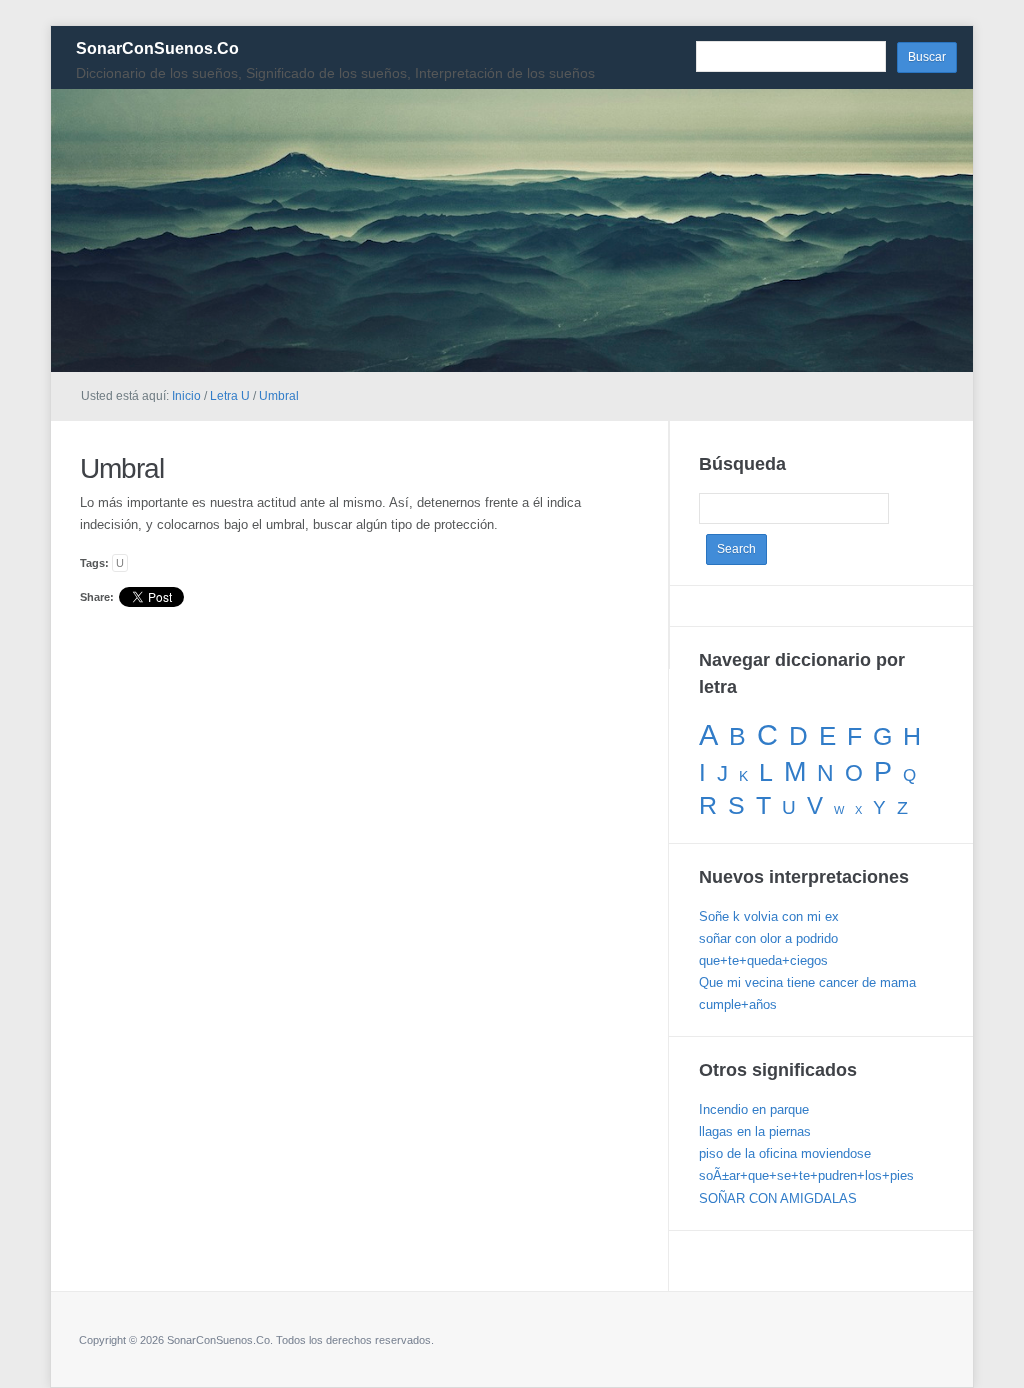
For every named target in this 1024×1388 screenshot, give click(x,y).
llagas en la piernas (755, 1131)
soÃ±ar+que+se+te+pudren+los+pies (806, 1175)
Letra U (230, 396)
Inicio (186, 396)
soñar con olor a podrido (768, 938)
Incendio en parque (754, 1109)
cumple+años (738, 1004)
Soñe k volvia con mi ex (769, 916)
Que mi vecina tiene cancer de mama (807, 982)
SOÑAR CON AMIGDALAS (778, 1198)
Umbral (279, 396)
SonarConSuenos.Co (157, 48)
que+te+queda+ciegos (763, 960)
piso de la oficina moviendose (785, 1153)
